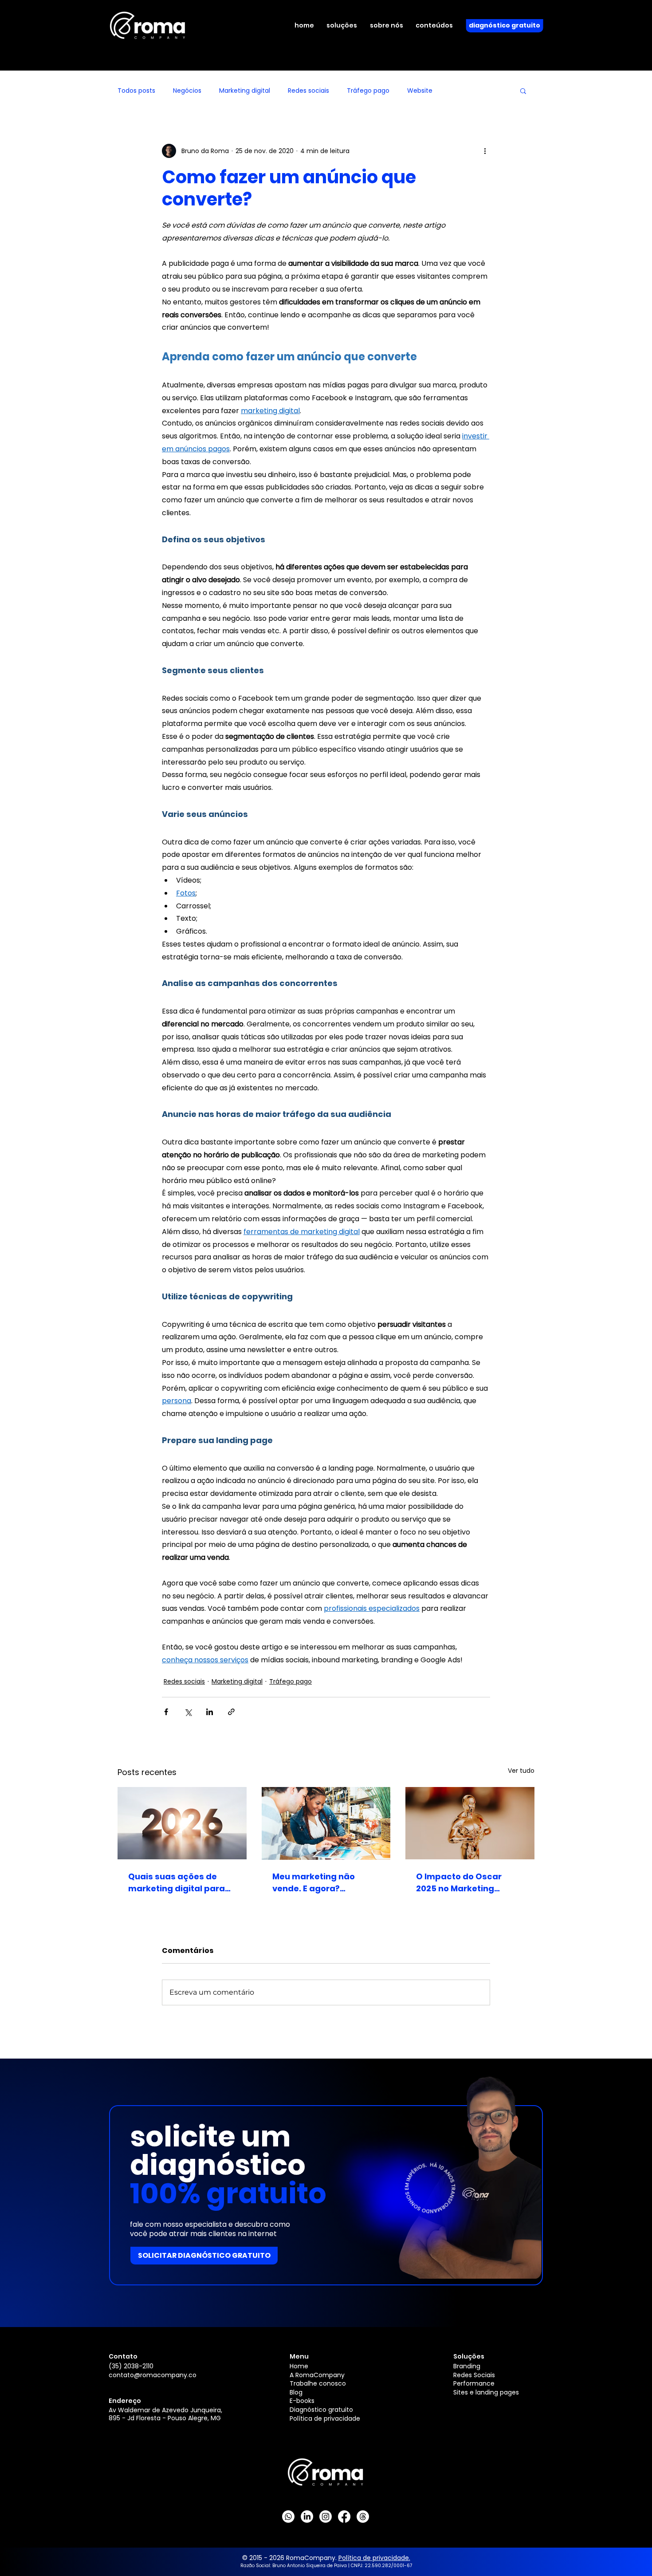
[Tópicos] (363, 2517)
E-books (302, 2401)
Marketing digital (245, 91)
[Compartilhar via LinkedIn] (210, 1712)
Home (299, 2366)
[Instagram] (326, 2517)
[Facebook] (344, 2517)
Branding (467, 2366)
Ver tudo (521, 1771)
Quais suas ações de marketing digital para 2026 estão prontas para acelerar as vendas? (181, 1883)
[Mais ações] (485, 151)
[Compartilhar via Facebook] (166, 1712)
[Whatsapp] (288, 2517)
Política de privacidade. (374, 2558)
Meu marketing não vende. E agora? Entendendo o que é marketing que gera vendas (315, 1883)
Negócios (187, 91)
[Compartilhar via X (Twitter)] (188, 1712)
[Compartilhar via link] (231, 1712)
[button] (347, 26)
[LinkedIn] (307, 2517)
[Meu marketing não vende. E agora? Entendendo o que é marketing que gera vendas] (326, 1823)
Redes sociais (308, 91)
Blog (296, 2392)
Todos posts (136, 91)
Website (420, 91)
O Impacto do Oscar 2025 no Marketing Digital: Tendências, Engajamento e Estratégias (459, 1883)
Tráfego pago (368, 91)
